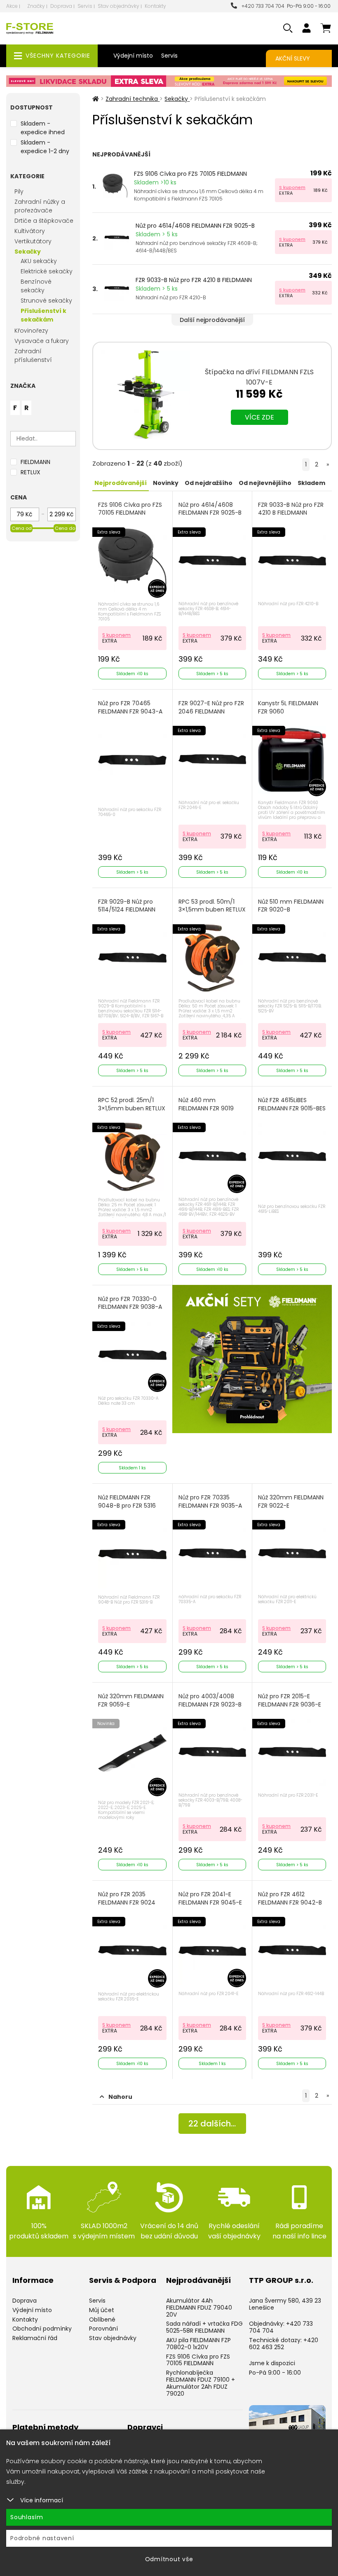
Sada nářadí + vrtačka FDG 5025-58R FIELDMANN (204, 2327)
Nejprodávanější (121, 483)
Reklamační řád (35, 2338)
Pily (19, 191)
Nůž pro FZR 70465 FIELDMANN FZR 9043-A (130, 708)
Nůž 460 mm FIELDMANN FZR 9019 (206, 1104)
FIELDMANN (35, 462)
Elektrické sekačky (47, 271)
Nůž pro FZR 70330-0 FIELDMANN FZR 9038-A (130, 1303)
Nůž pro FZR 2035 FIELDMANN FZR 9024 (127, 1899)
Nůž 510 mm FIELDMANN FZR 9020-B (291, 906)
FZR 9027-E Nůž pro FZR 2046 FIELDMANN (211, 708)
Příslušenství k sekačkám (43, 315)
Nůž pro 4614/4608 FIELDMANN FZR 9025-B (195, 226)
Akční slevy (293, 58)
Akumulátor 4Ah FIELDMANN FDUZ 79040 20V (199, 2308)
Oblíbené (102, 2320)
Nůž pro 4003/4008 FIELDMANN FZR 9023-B (210, 1701)
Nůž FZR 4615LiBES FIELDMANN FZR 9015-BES (292, 1104)
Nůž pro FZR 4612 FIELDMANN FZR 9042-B (290, 1899)
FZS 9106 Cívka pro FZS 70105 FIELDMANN (190, 174)
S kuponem (292, 187)
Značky (36, 6)
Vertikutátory (33, 241)
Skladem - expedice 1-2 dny (45, 147)
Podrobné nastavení (42, 2538)
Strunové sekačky (46, 301)
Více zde (259, 417)
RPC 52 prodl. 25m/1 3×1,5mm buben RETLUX (132, 1104)
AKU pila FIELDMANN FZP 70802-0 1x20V (198, 2344)
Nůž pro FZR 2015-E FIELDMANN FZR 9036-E (290, 1701)
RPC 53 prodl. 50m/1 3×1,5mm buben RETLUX (212, 906)
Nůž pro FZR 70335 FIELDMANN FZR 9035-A (210, 1502)
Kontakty (155, 6)
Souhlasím (27, 2517)
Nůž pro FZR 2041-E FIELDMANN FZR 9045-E (210, 1899)
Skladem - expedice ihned (43, 128)
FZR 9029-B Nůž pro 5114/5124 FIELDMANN (127, 906)
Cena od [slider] (22, 528)
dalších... (212, 2124)
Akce (12, 6)
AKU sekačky (39, 261)
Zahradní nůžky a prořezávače (40, 206)
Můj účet (102, 2310)
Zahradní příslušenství (33, 356)
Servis (85, 6)
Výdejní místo (133, 56)
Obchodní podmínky (42, 2329)
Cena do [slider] (65, 528)
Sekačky (28, 252)
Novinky (166, 483)
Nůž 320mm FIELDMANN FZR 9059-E (131, 1701)
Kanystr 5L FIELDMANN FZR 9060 (288, 708)
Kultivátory (30, 231)
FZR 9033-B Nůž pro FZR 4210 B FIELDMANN (194, 280)
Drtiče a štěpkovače (44, 221)
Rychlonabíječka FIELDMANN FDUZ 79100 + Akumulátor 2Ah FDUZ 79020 (201, 2383)
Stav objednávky (119, 6)
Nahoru (120, 2097)
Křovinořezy (31, 331)
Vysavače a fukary (42, 341)
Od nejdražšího (209, 483)
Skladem (311, 483)
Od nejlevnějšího (265, 483)
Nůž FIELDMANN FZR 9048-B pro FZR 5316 (127, 1502)
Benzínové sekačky (36, 286)
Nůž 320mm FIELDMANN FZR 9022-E (291, 1502)
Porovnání (103, 2329)
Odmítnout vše (169, 2559)
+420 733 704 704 (262, 6)
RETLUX (31, 472)
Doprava (61, 6)
